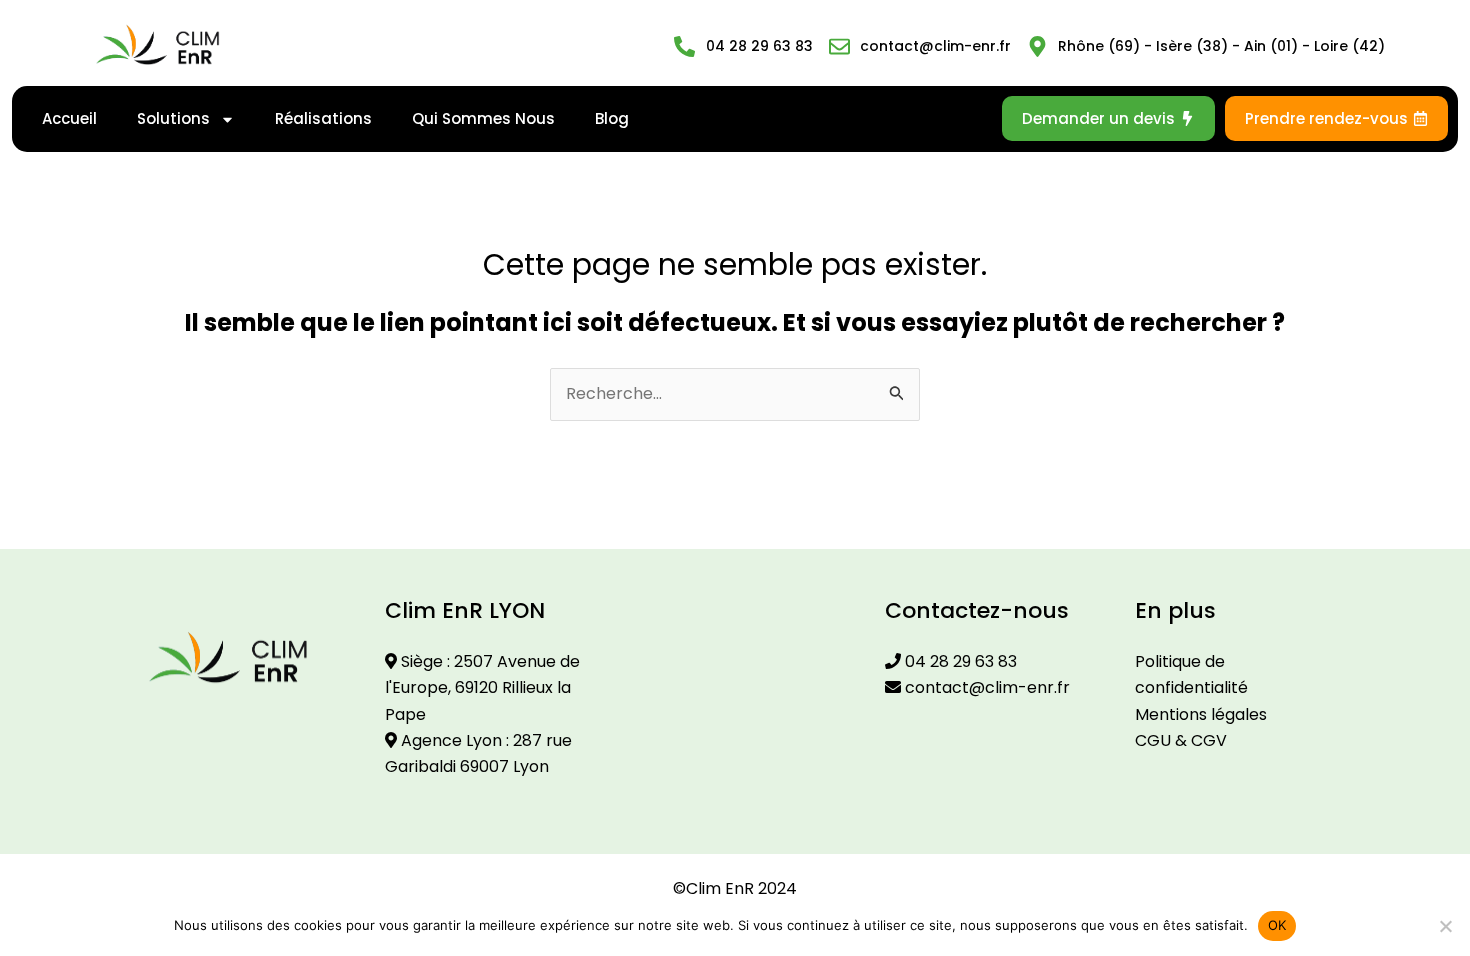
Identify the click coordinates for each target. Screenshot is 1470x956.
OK (1277, 925)
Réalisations (323, 118)
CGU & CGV (1181, 740)
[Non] (1445, 926)
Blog (612, 118)
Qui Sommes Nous (483, 118)
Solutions (173, 118)
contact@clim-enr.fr (985, 687)
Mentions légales (1201, 714)
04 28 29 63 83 (959, 661)
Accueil (69, 118)
